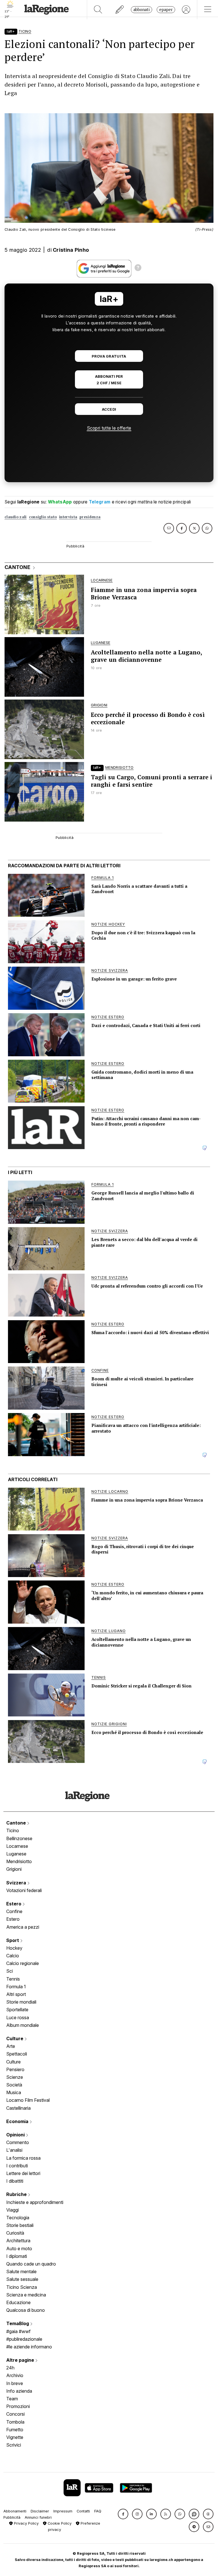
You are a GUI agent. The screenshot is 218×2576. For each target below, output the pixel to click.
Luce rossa (18, 2017)
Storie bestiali (20, 2225)
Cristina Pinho (71, 250)
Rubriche (17, 2194)
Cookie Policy (59, 2523)
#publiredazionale (24, 2339)
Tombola (15, 2422)
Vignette (15, 2437)
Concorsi (15, 2414)
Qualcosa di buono (26, 2310)
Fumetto (15, 2430)
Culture (15, 2038)
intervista (68, 517)
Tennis (13, 1979)
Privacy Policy (26, 2523)
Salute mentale (21, 2271)
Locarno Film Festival (28, 2100)
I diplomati (17, 2256)
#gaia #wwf (18, 2331)
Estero (14, 1904)
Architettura (18, 2241)
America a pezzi (23, 1927)
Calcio (13, 1956)
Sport (13, 1940)
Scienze (15, 2077)
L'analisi (14, 2150)
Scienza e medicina (26, 2295)
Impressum (63, 2511)
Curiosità (15, 2233)
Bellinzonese (19, 1838)
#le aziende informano (29, 2347)
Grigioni (14, 1869)
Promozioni (18, 2406)
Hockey (14, 1948)
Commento (18, 2142)
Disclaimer (40, 2511)
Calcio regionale (23, 1963)
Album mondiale (23, 2025)
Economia (18, 2121)
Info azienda (19, 2391)
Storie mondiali (21, 2002)
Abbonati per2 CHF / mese (109, 380)
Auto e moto (19, 2249)
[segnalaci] (120, 10)
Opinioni (16, 2135)
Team (12, 2399)
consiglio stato (43, 517)
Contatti (83, 2511)
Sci (10, 1971)
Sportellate (17, 2010)
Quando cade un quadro (31, 2264)
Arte (11, 2046)
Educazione (18, 2302)
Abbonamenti (15, 2511)
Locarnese (17, 1846)
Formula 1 (16, 1987)
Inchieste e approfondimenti (35, 2202)
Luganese (16, 1854)
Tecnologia (18, 2218)
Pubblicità (12, 2517)
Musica (14, 2092)
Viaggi (12, 2210)
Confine (14, 1911)
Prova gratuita (109, 356)
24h (10, 2368)
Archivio (15, 2375)
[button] (123, 2514)
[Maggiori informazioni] (138, 268)
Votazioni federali (24, 1890)
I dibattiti (15, 2181)
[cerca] (98, 10)
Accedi (109, 409)
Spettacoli (17, 2054)
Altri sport (16, 1994)
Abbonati (142, 10)
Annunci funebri (38, 2517)
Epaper (166, 10)
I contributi (17, 2166)
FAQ (98, 2511)
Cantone (17, 1823)
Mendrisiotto (19, 1861)
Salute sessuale (22, 2279)
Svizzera (17, 1883)
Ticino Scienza (22, 2287)
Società (14, 2085)
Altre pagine (21, 2360)
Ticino (13, 1830)
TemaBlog (18, 2323)
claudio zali (16, 517)
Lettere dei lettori (23, 2173)
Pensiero (15, 2069)
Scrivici (14, 2445)
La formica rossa (23, 2158)
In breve (15, 2383)
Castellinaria (18, 2108)
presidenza (90, 517)
